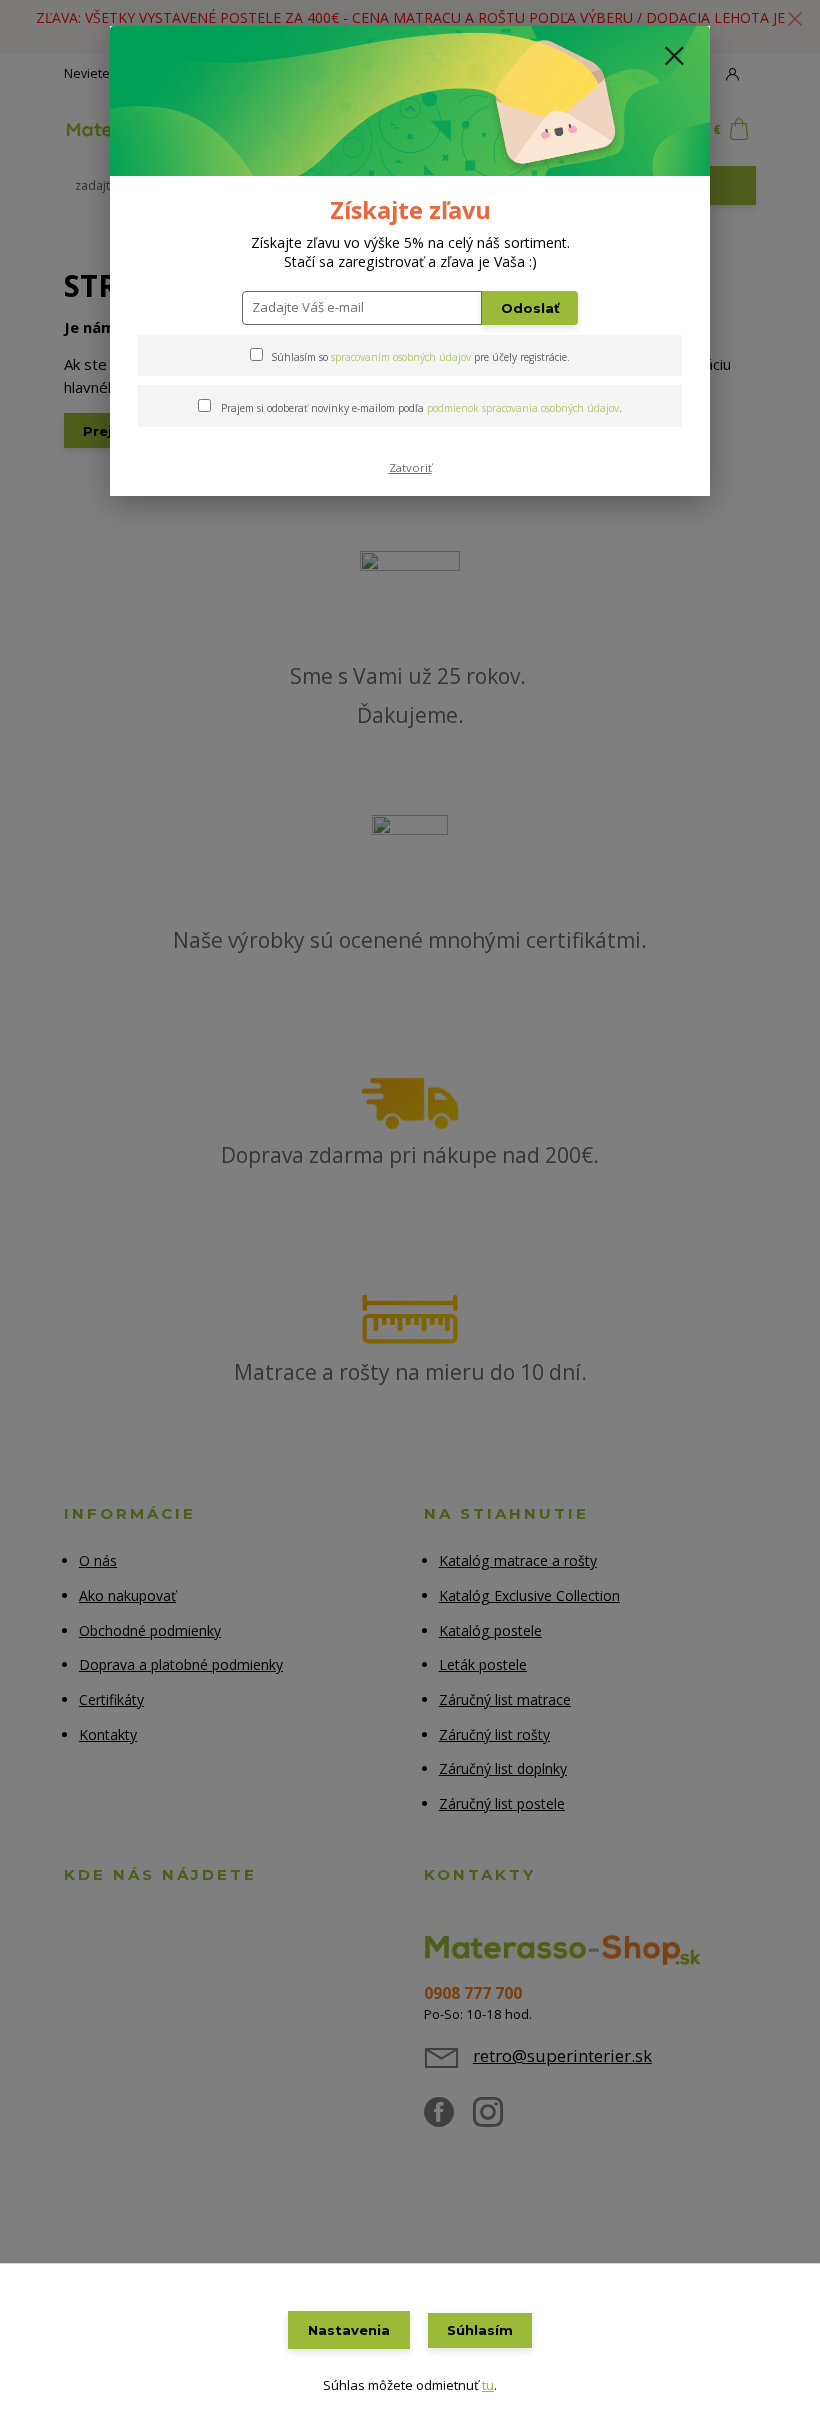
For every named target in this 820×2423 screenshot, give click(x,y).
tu (488, 2385)
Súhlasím (480, 2330)
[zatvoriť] (674, 57)
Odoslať (530, 308)
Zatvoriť (410, 467)
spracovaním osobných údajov (401, 357)
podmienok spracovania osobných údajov (523, 408)
